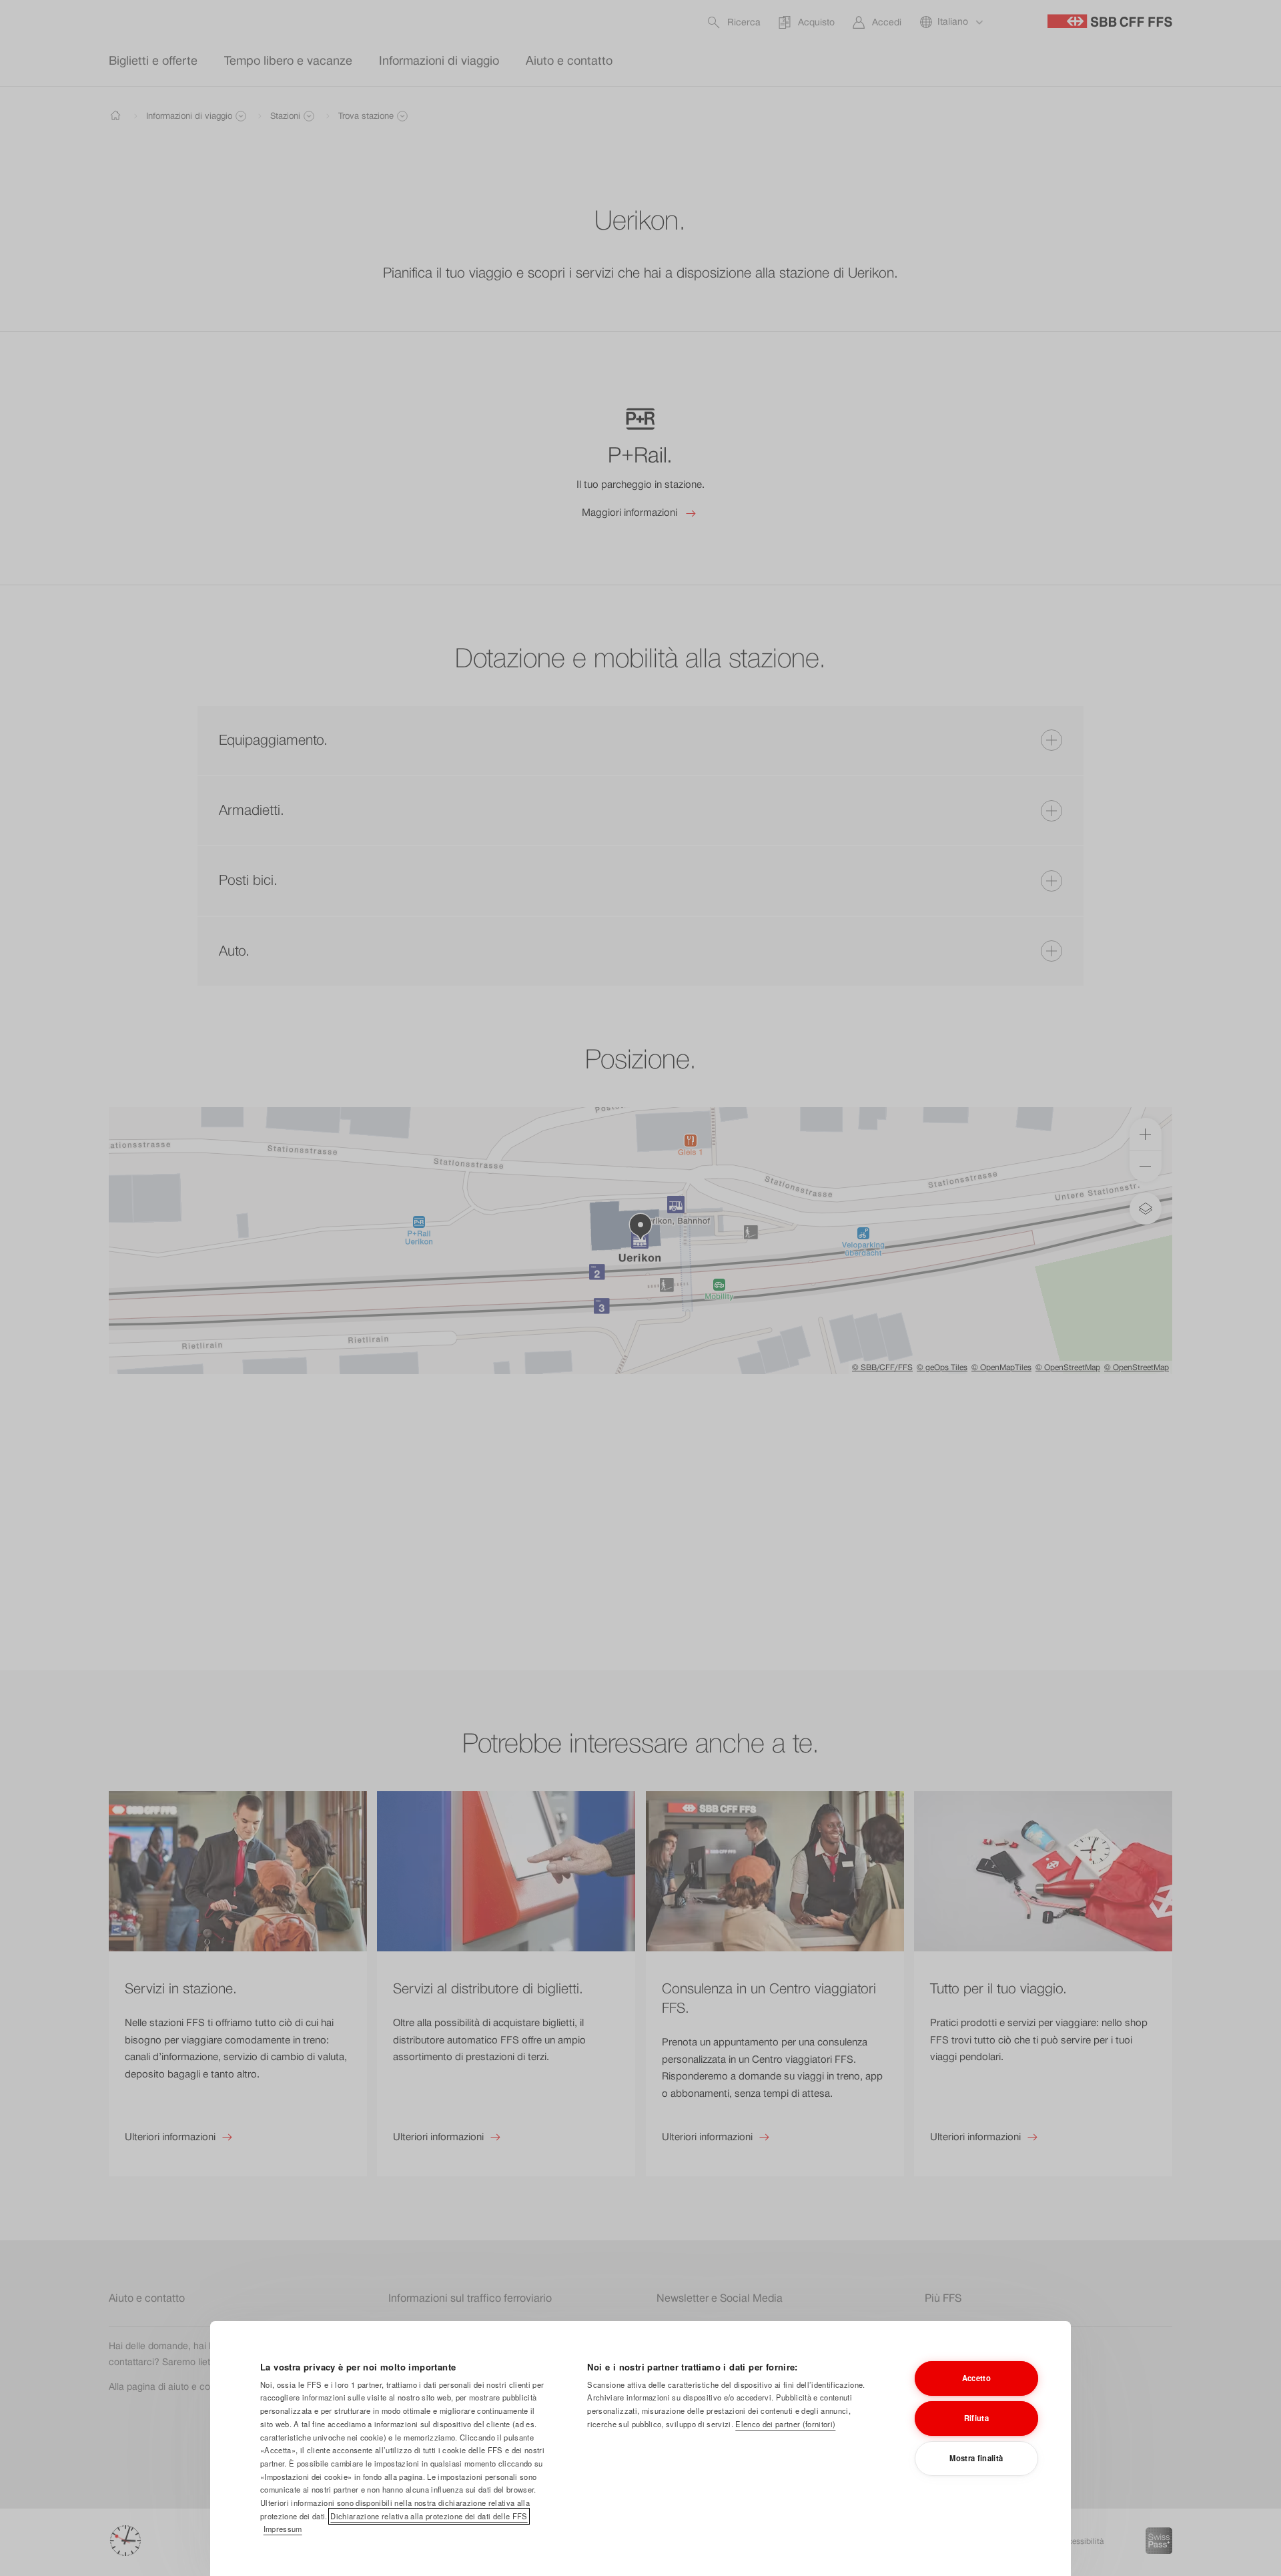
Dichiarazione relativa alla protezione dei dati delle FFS (429, 2516)
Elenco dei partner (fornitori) (785, 2424)
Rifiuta (976, 2418)
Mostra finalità (976, 2458)
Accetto (976, 2378)
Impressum (283, 2529)
